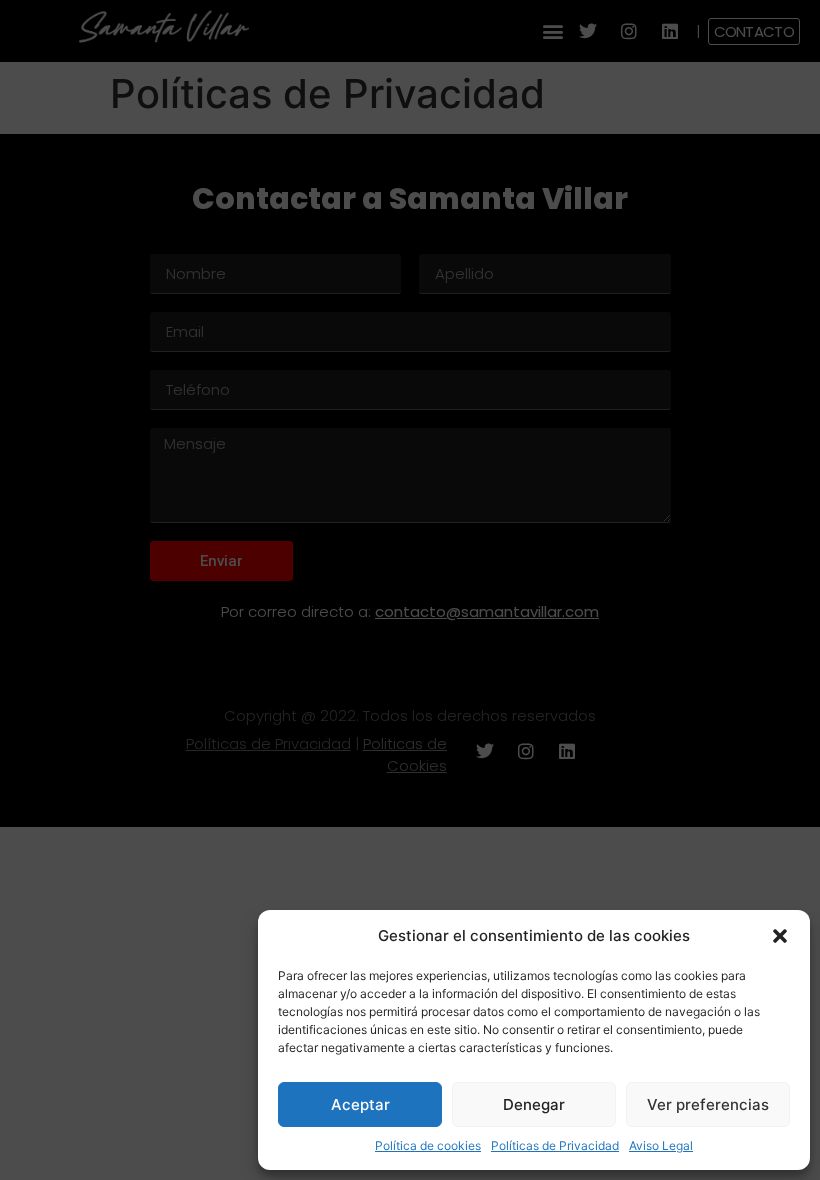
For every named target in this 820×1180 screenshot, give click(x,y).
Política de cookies (428, 1145)
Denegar (534, 1104)
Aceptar (360, 1104)
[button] (780, 936)
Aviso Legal (661, 1145)
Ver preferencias (708, 1104)
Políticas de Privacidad (555, 1145)
